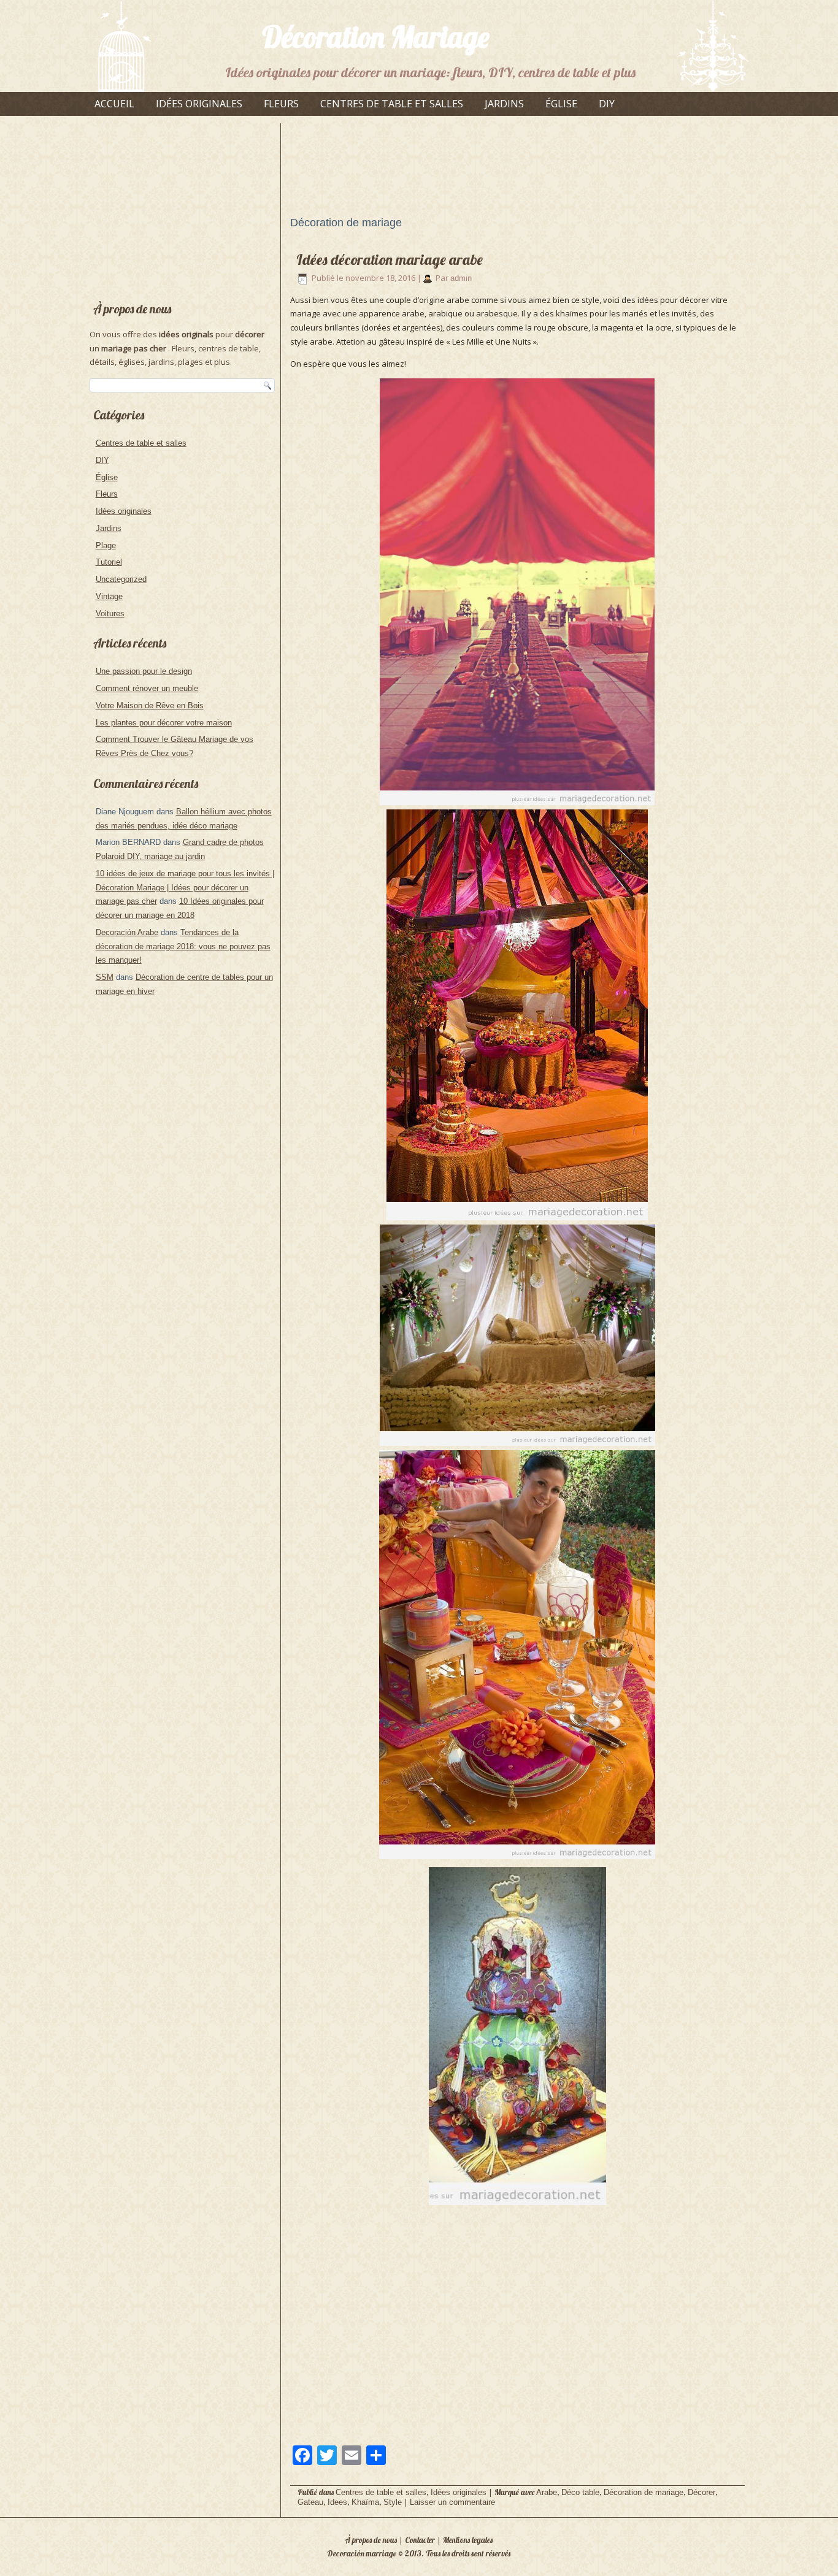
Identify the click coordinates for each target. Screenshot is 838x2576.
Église (561, 104)
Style (393, 2502)
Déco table (580, 2492)
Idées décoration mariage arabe (390, 259)
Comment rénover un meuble (147, 688)
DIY (607, 104)
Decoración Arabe (127, 932)
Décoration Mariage (376, 37)
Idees (337, 2502)
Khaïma (365, 2502)
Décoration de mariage (644, 2492)
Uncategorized (121, 579)
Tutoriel (109, 562)
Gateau (310, 2502)
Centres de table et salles (392, 104)
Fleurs (281, 104)
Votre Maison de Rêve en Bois (150, 705)
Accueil (114, 104)
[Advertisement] (182, 205)
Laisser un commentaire (452, 2502)
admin (461, 278)
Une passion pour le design (144, 671)
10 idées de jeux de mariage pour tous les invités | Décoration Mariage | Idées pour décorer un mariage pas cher (185, 888)
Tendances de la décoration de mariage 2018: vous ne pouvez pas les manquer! (183, 946)
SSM (105, 977)
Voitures (110, 613)
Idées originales (199, 104)
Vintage (109, 596)
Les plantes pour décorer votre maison (164, 723)
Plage (106, 545)
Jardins (504, 104)
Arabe (547, 2492)
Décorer (702, 2492)
